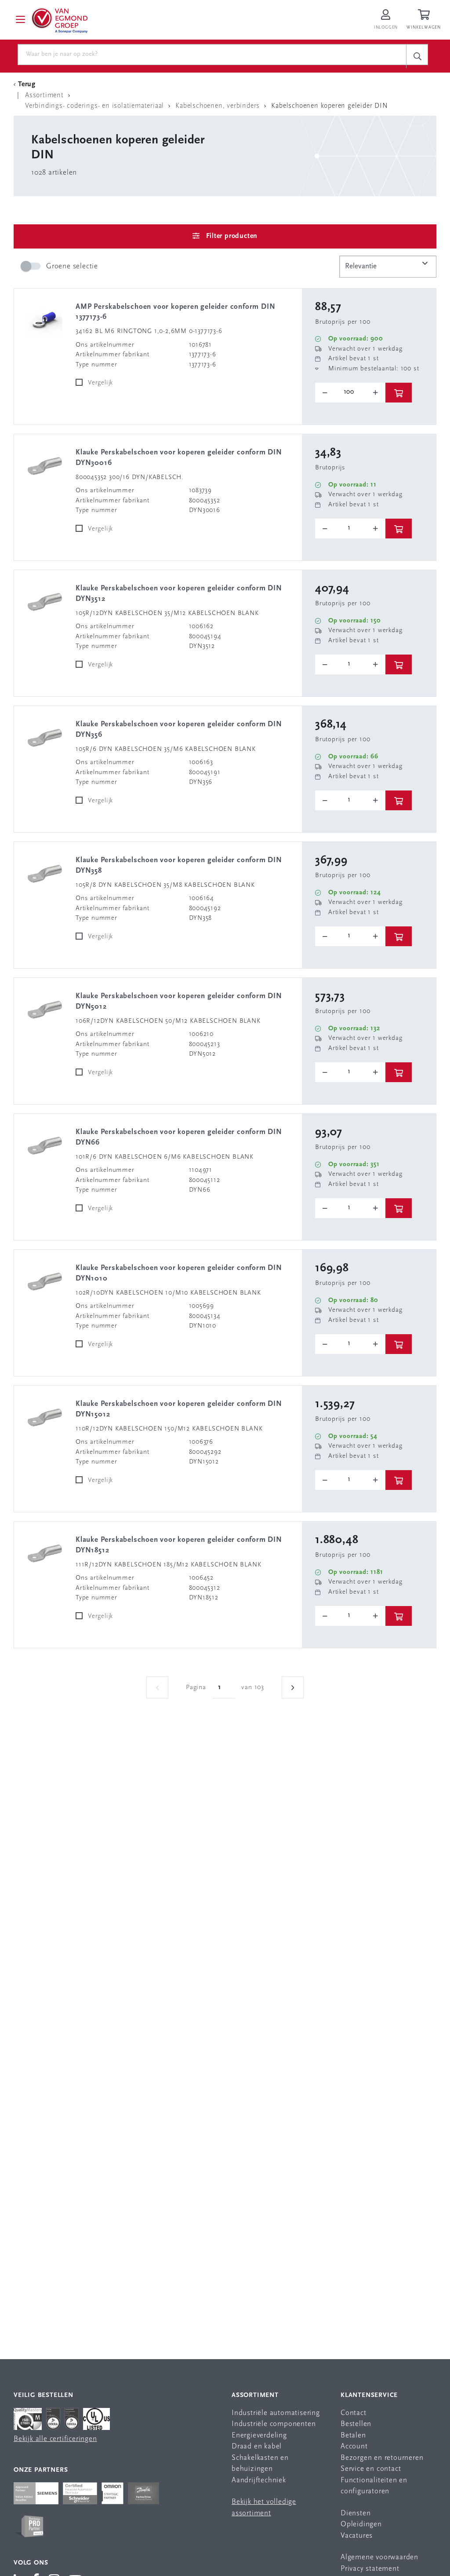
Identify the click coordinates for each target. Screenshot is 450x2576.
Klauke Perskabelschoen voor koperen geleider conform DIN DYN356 (179, 730)
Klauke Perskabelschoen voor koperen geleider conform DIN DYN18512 (179, 1545)
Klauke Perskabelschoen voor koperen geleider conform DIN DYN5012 (179, 1001)
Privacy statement (370, 2569)
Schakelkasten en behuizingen (260, 2464)
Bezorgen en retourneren (382, 2458)
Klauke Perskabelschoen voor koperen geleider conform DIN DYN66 (179, 1137)
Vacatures (357, 2536)
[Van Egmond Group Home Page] (59, 20)
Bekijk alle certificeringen (55, 2439)
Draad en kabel (257, 2446)
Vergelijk (100, 383)
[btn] (399, 393)
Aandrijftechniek (259, 2480)
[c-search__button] (417, 56)
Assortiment (255, 2395)
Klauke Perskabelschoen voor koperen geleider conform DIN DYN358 (179, 865)
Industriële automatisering (276, 2413)
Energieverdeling (259, 2435)
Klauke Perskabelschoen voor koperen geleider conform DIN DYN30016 (179, 458)
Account (354, 2446)
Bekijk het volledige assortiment (264, 2508)
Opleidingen (361, 2524)
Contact (354, 2413)
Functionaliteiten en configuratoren (374, 2486)
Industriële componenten (274, 2424)
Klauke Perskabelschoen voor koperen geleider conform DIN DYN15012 (179, 1409)
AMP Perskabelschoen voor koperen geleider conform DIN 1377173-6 (175, 312)
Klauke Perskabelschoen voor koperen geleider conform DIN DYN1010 (179, 1273)
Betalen (353, 2435)
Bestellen (356, 2424)
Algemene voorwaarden (379, 2557)
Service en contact (371, 2469)
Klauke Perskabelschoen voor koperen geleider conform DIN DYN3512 (179, 594)
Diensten (356, 2513)
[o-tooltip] (350, 393)
